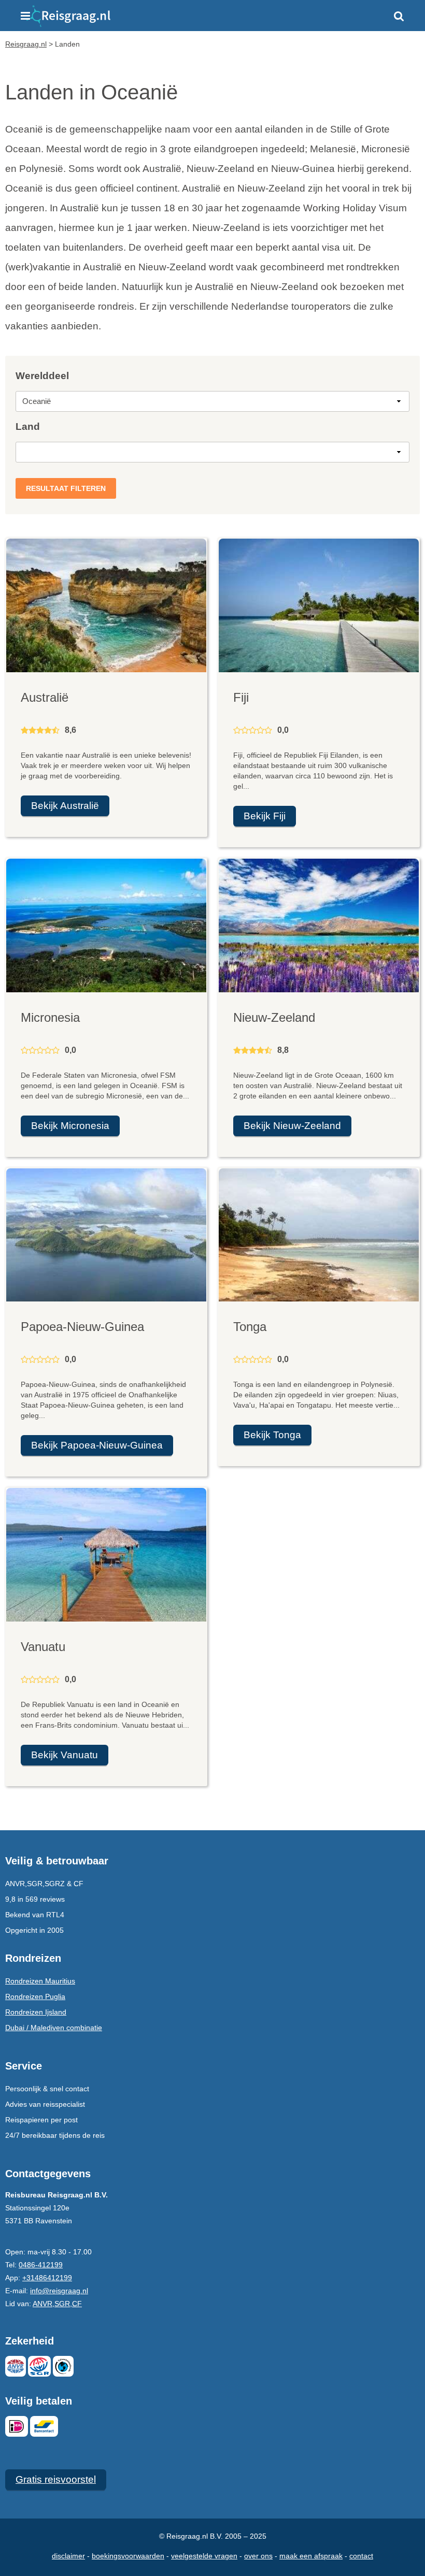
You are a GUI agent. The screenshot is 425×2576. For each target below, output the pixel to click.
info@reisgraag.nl (59, 2291)
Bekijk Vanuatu (65, 1755)
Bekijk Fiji (265, 816)
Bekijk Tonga (272, 1435)
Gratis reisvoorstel (56, 2479)
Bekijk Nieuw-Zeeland (292, 1126)
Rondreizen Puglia (35, 1996)
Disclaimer (68, 2556)
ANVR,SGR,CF (57, 2304)
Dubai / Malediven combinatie (54, 2028)
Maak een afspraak (311, 2556)
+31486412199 (47, 2278)
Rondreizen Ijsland (36, 2012)
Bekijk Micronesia (70, 1126)
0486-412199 (41, 2265)
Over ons (258, 2556)
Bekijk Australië (65, 806)
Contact (361, 2556)
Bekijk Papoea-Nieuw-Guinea (97, 1445)
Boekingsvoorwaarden (128, 2556)
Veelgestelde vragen (204, 2556)
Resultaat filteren (66, 488)
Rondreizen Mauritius (40, 1981)
